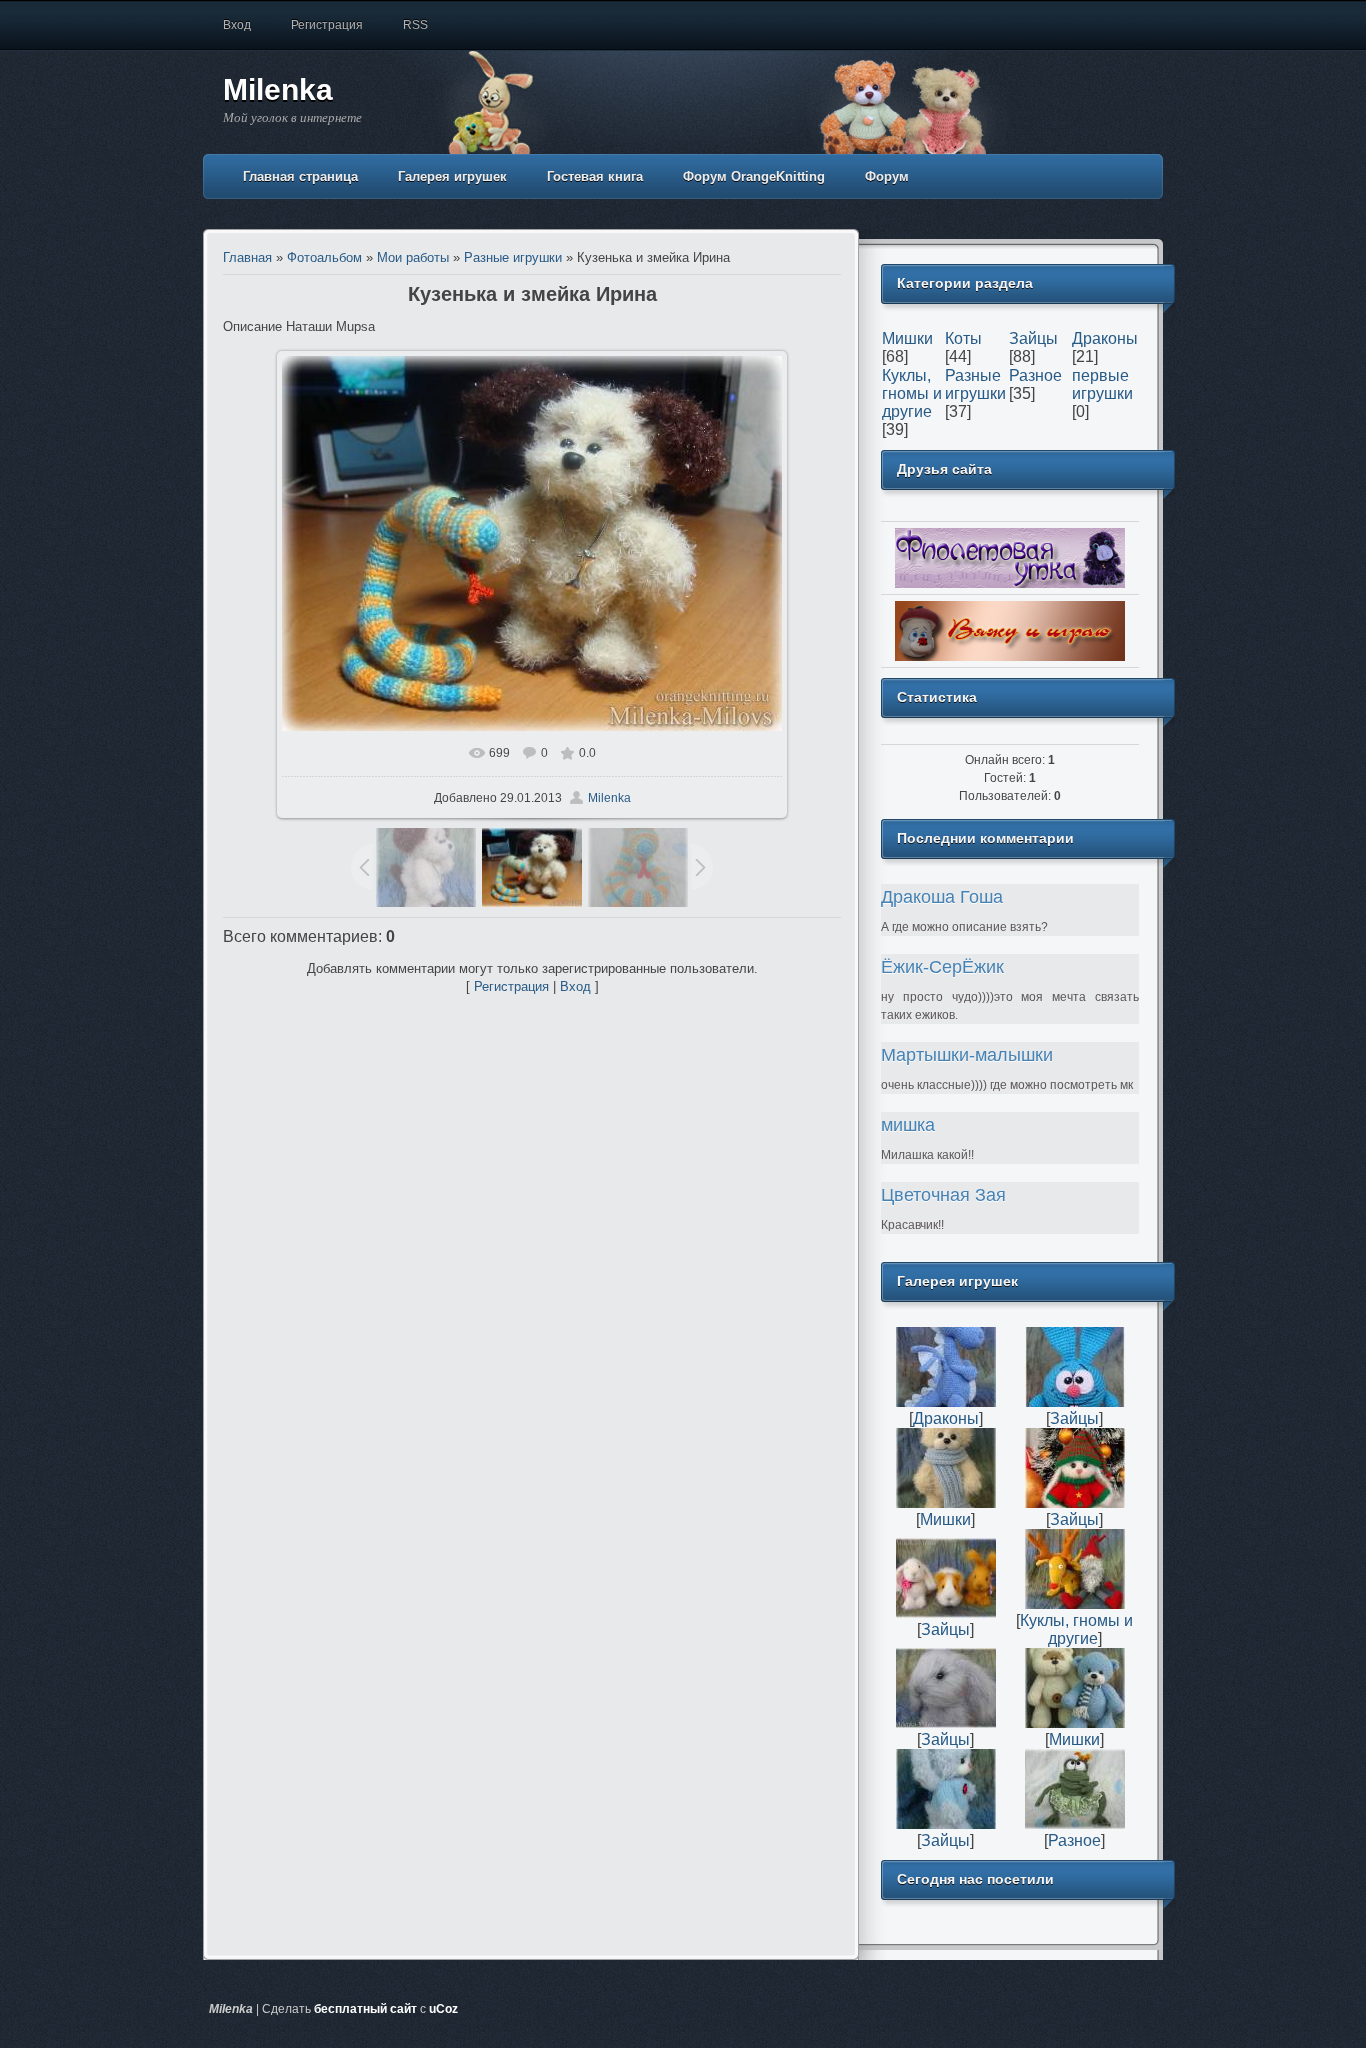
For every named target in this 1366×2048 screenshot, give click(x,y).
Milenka (278, 89)
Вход (237, 25)
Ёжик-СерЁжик (942, 967)
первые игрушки (1102, 384)
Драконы (1105, 338)
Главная (247, 257)
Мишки (907, 338)
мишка (908, 1125)
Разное (1035, 375)
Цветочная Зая (943, 1195)
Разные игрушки (513, 257)
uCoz (443, 2009)
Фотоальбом (324, 257)
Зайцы (1033, 338)
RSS (415, 25)
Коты (963, 338)
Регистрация (327, 25)
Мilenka (609, 798)
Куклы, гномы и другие (912, 393)
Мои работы (413, 257)
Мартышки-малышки (967, 1055)
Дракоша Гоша (942, 897)
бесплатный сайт (365, 2009)
